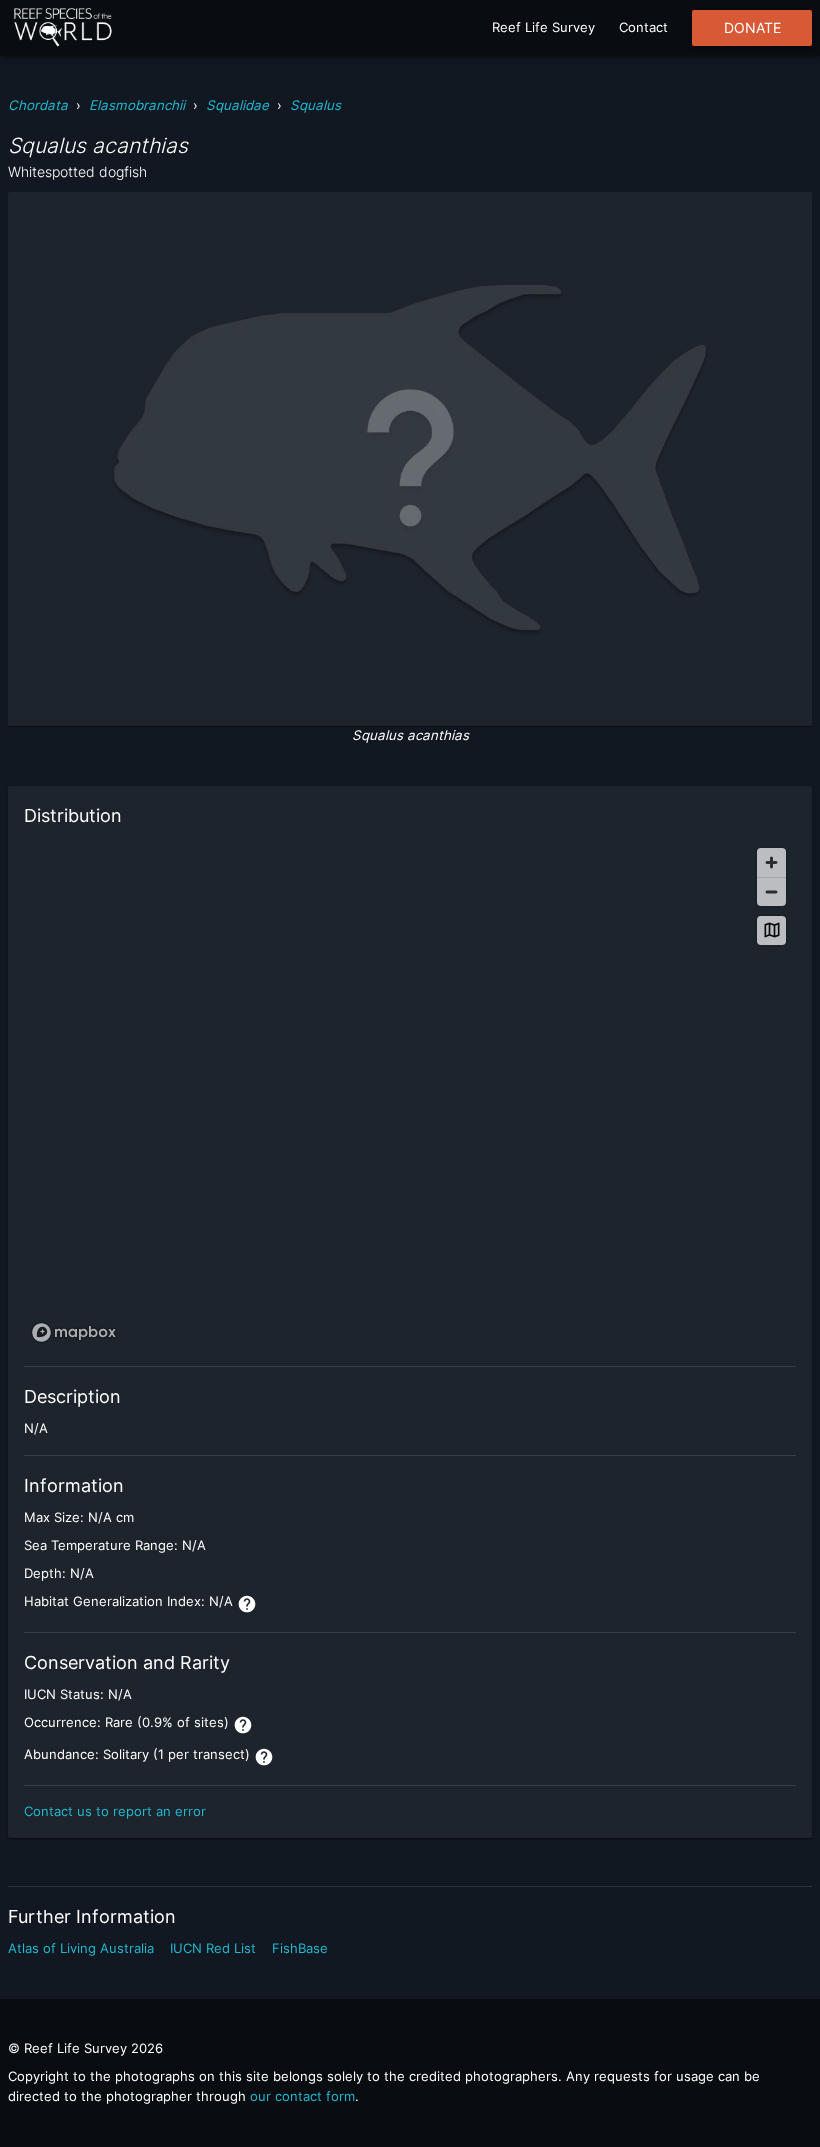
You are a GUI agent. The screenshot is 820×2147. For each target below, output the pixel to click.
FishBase (300, 1948)
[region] (410, 1094)
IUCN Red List (213, 1948)
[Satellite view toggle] (771, 930)
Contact (643, 27)
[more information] (247, 1604)
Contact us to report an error (115, 1811)
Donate (752, 28)
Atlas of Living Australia (81, 1948)
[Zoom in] (771, 862)
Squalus (315, 105)
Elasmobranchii (137, 105)
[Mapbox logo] (74, 1332)
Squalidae (237, 105)
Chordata (38, 105)
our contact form (302, 2096)
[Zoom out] (771, 891)
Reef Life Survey (543, 27)
